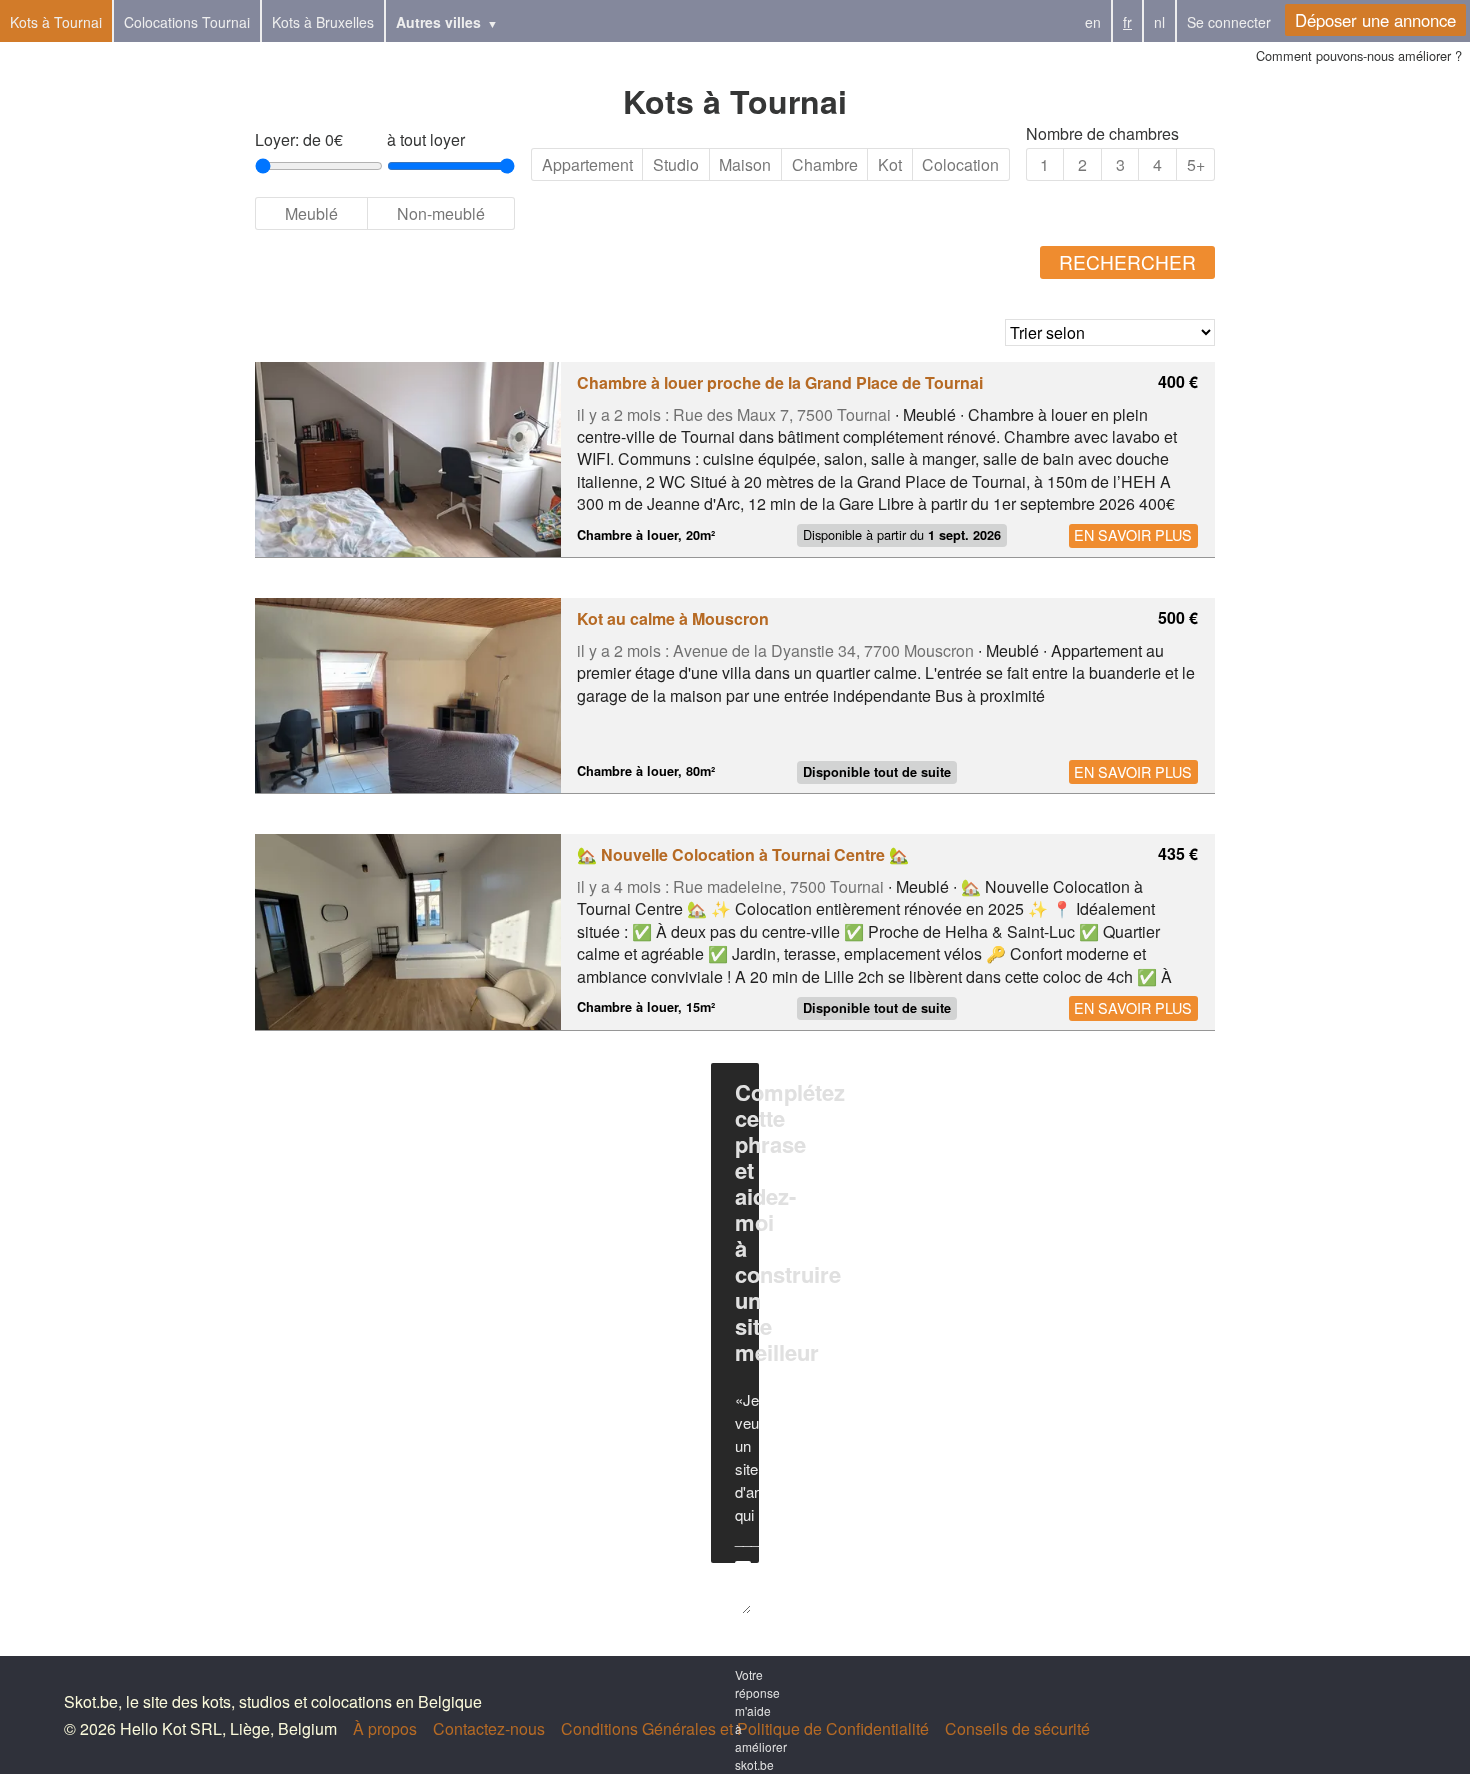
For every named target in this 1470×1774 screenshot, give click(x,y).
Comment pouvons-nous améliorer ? (1359, 55)
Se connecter (1229, 22)
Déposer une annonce (1375, 20)
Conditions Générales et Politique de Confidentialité (745, 1728)
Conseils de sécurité (1017, 1728)
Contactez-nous (489, 1728)
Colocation (960, 164)
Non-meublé (441, 213)
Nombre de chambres (1102, 133)
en (1093, 22)
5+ (1196, 164)
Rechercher (1127, 261)
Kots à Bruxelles (323, 22)
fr (1127, 22)
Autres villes (438, 22)
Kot (890, 164)
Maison (745, 164)
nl (1159, 22)
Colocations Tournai (187, 22)
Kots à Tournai (56, 22)
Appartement (587, 164)
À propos (385, 1728)
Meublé (311, 213)
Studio (676, 164)
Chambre (825, 164)
